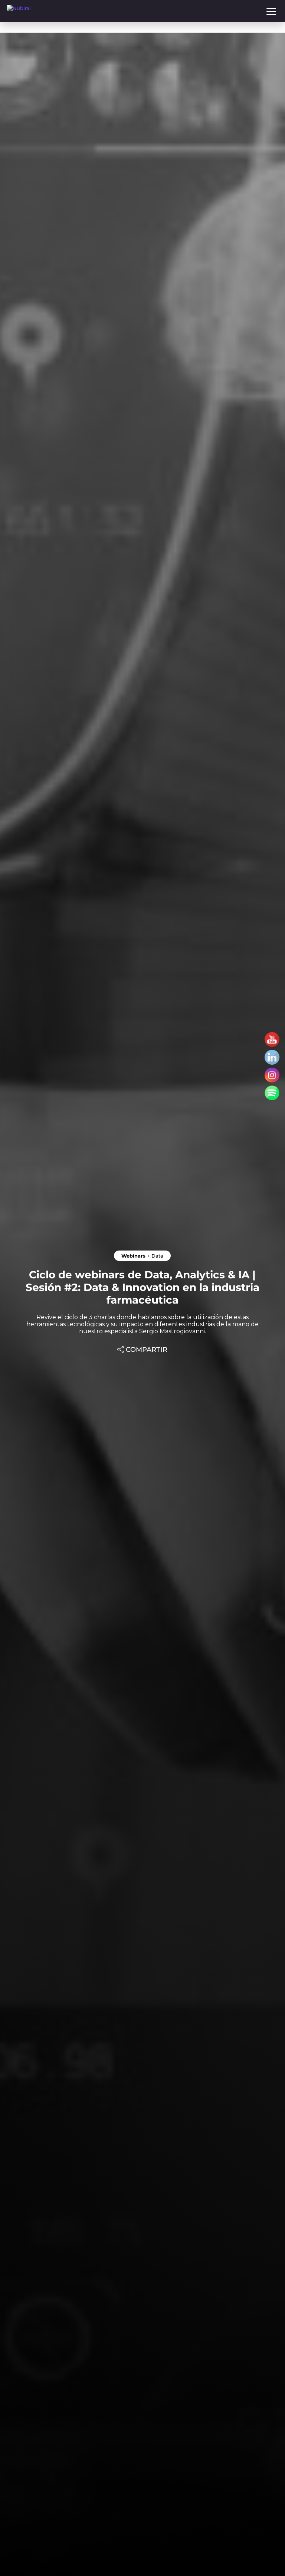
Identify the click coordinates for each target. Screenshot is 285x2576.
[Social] (272, 1039)
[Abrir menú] (271, 11)
